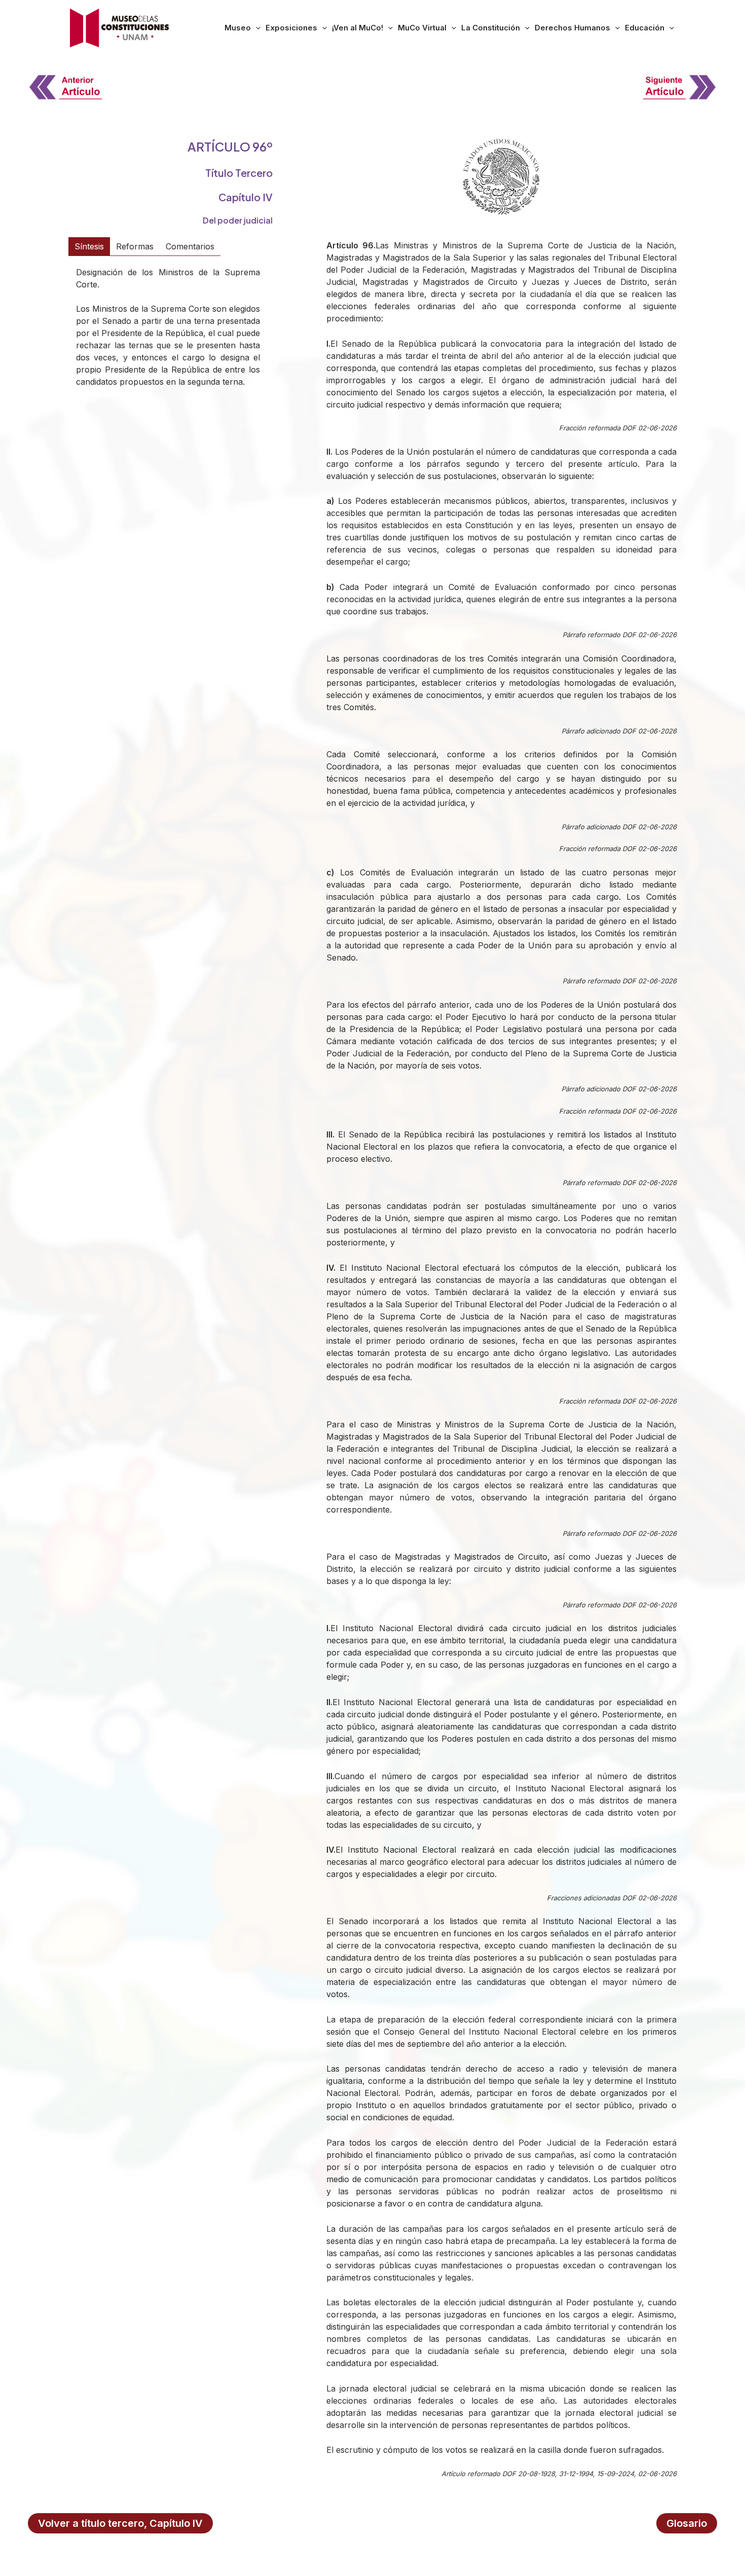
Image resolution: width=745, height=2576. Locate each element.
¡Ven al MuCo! (358, 28)
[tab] (89, 246)
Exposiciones (291, 28)
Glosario (687, 2523)
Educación (645, 28)
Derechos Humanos (572, 28)
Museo (238, 28)
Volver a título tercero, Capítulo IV (120, 2523)
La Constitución (491, 28)
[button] (256, 28)
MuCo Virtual (422, 28)
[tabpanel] (168, 334)
